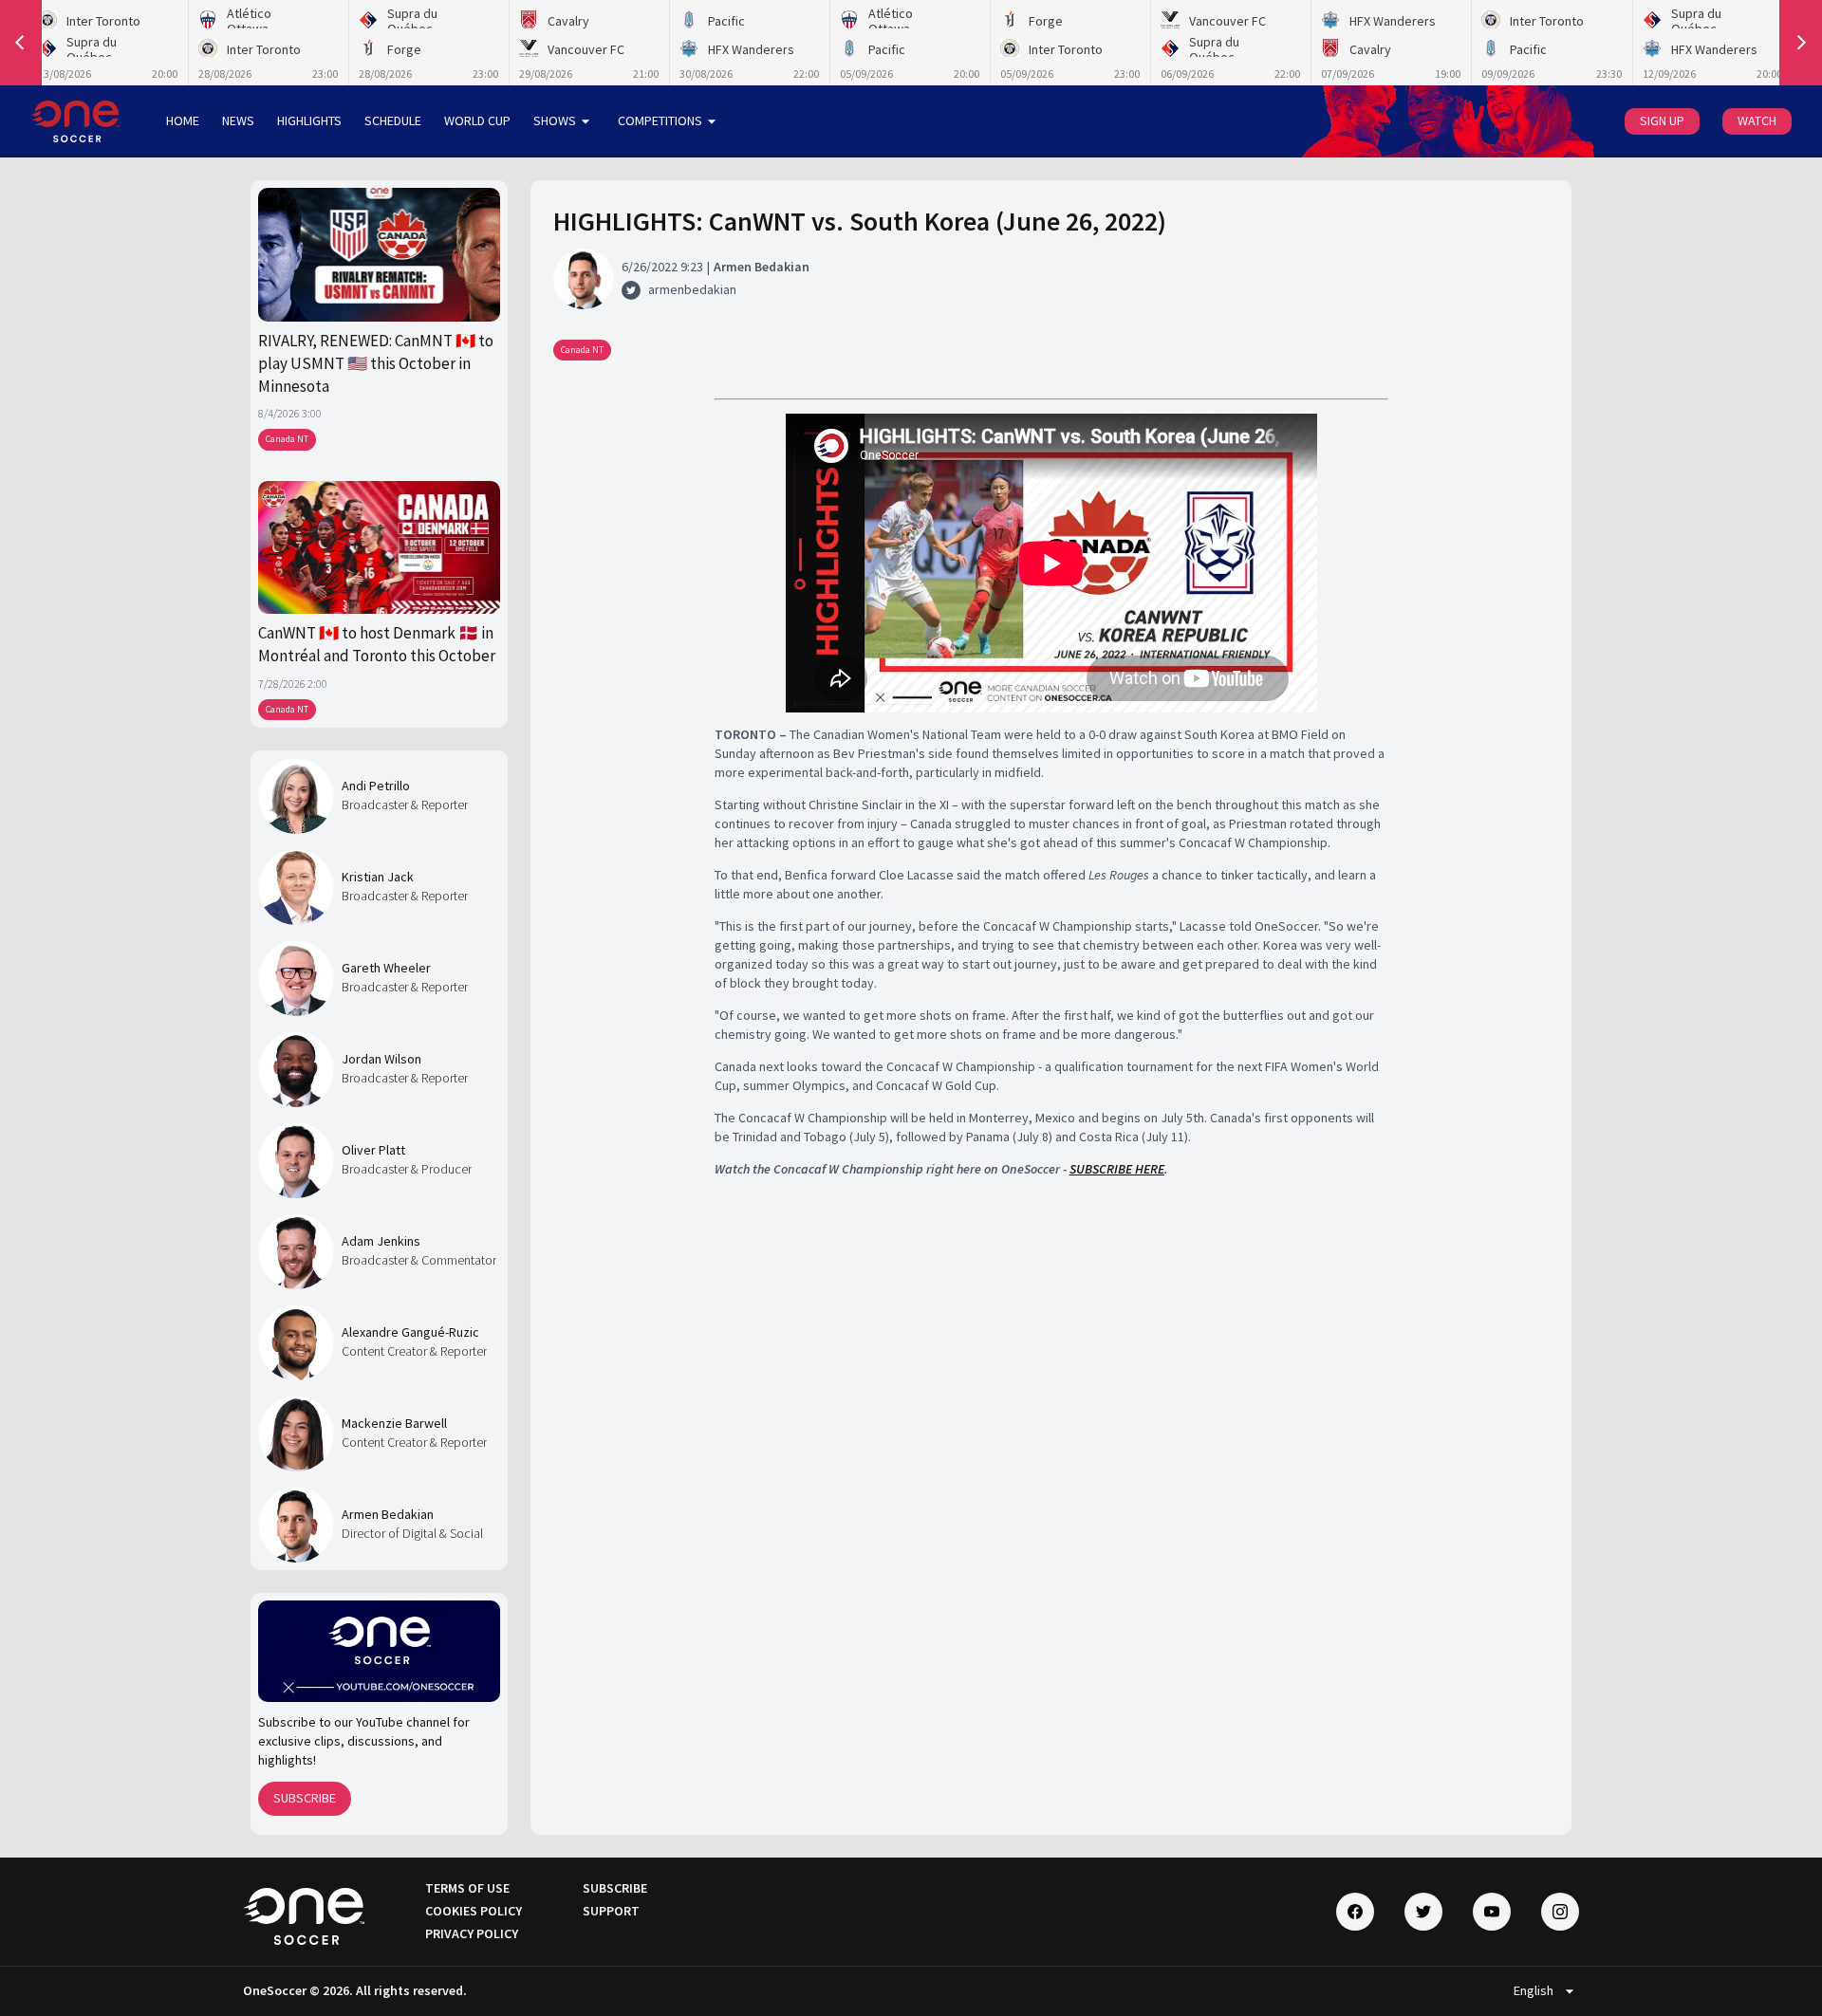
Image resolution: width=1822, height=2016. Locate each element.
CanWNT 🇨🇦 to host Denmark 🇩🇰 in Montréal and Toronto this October (377, 644)
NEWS (238, 120)
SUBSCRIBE (305, 1798)
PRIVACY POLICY (472, 1933)
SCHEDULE (393, 120)
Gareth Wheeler (386, 968)
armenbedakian (692, 289)
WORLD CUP (477, 120)
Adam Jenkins (381, 1241)
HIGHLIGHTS (309, 120)
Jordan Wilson (381, 1059)
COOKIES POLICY (474, 1911)
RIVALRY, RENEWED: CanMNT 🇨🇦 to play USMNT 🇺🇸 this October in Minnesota (376, 364)
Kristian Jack (378, 877)
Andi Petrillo (376, 786)
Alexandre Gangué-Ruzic (410, 1332)
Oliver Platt (373, 1150)
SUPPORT (611, 1911)
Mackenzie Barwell (394, 1423)
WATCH (1757, 120)
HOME (183, 120)
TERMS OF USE (467, 1888)
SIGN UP (1662, 120)
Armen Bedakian (388, 1514)
